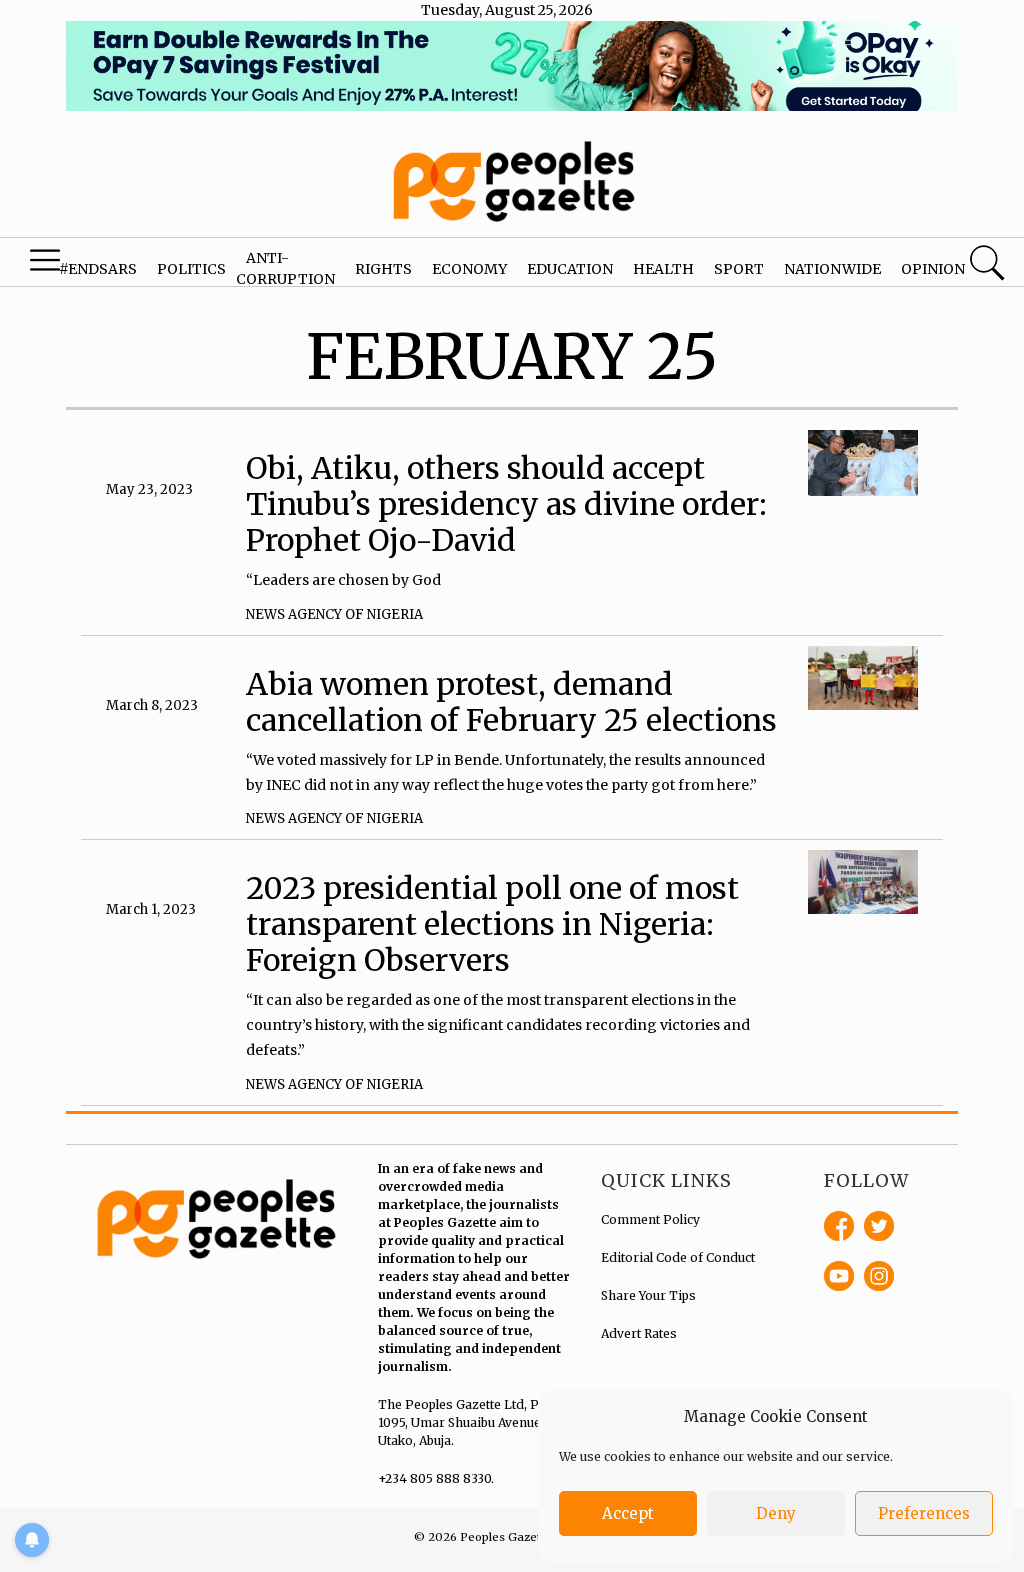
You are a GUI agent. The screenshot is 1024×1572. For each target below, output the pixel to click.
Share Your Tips (648, 1295)
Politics (191, 269)
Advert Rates (639, 1333)
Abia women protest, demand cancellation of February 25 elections (511, 702)
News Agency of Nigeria (334, 614)
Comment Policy (650, 1219)
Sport (739, 269)
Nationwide (832, 269)
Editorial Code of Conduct (678, 1257)
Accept (628, 1513)
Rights (383, 269)
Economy (469, 269)
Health (663, 269)
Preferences (924, 1513)
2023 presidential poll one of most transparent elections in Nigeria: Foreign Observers (492, 924)
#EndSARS (98, 269)
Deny (776, 1513)
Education (570, 269)
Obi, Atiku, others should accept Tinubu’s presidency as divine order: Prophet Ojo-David (506, 504)
